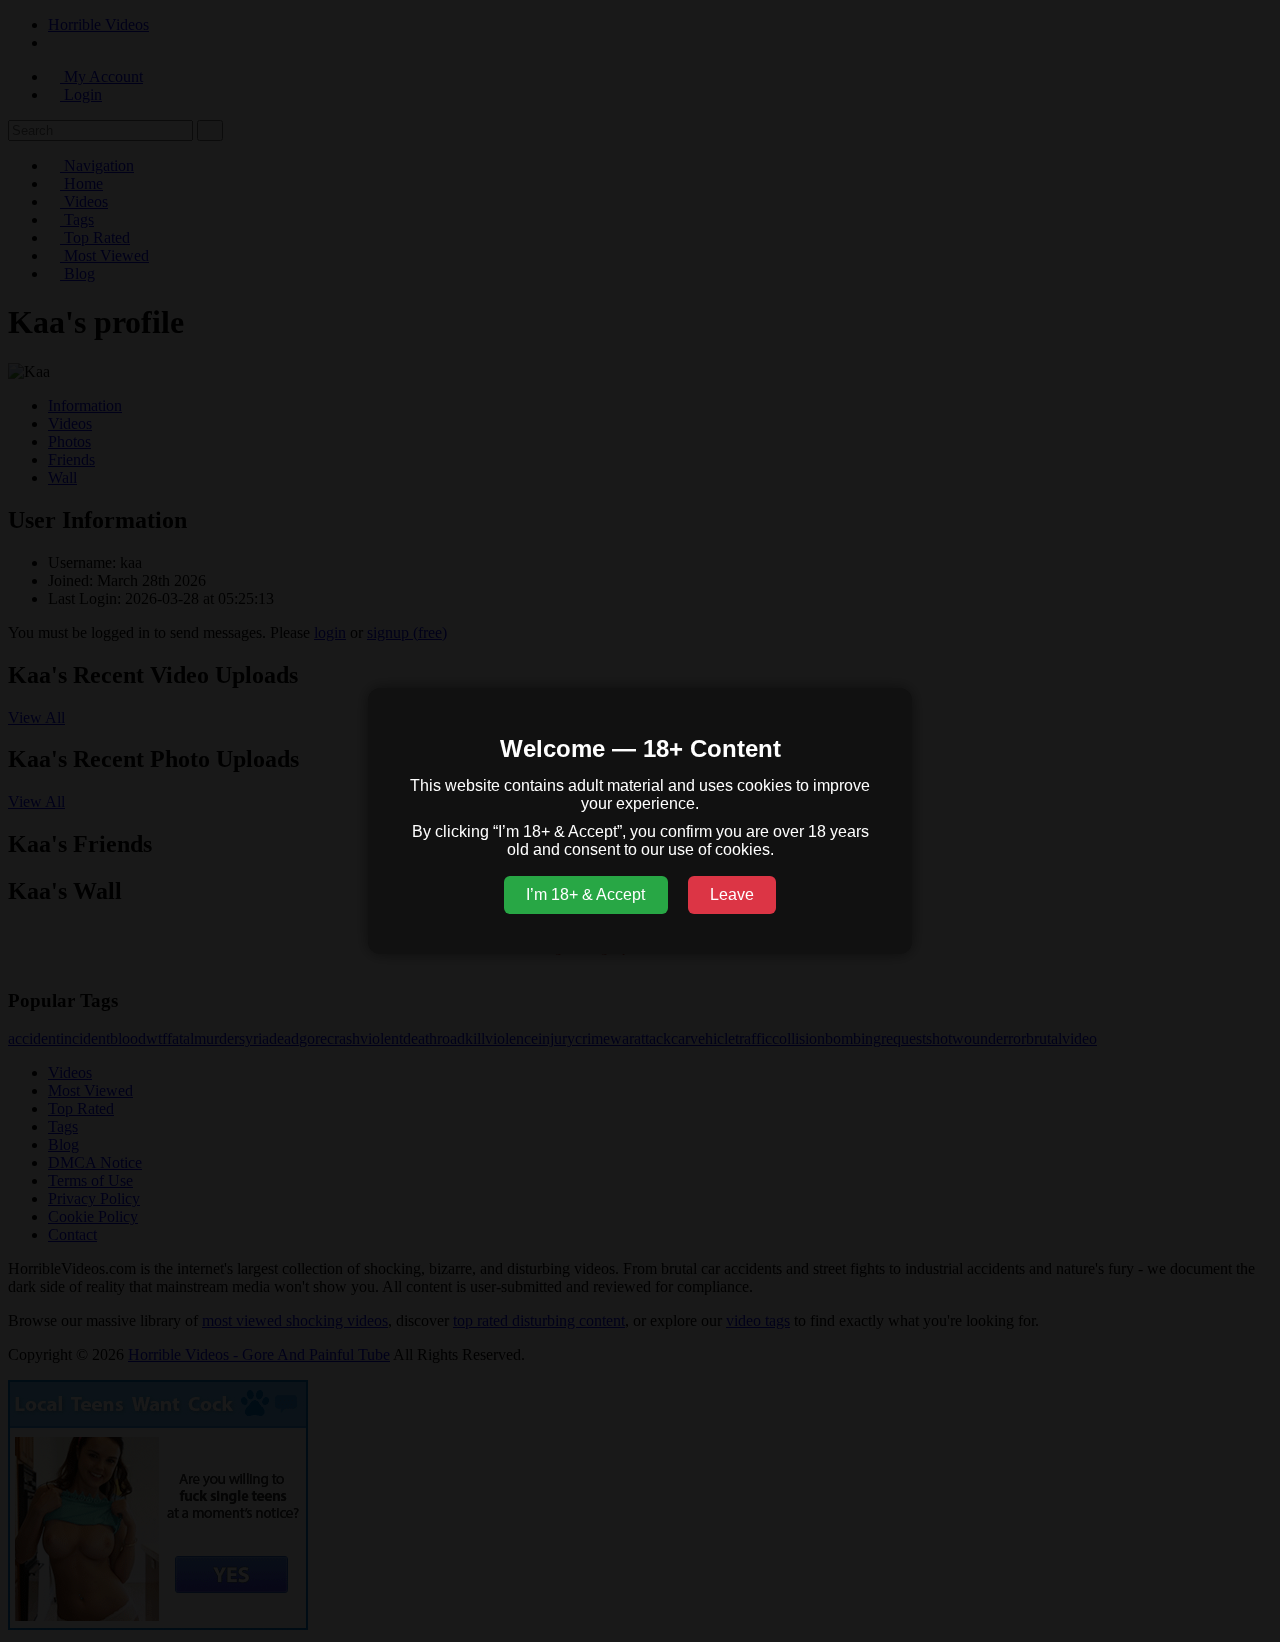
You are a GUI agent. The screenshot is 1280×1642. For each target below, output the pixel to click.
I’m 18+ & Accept (585, 894)
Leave (732, 894)
